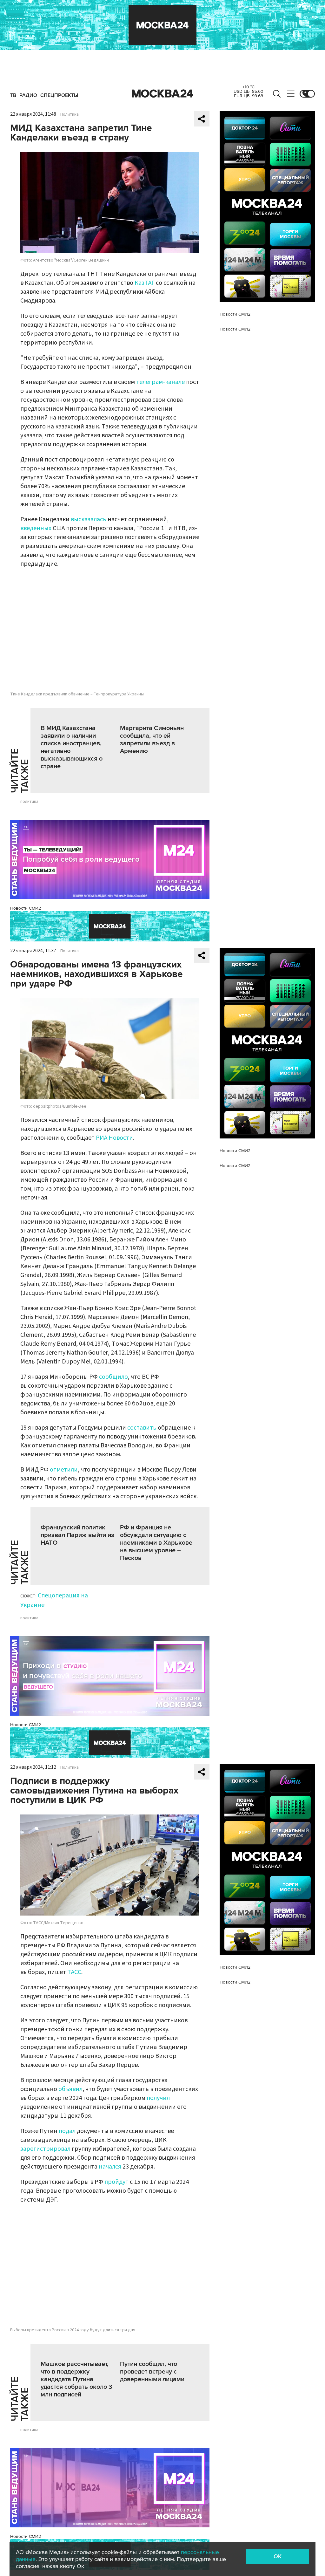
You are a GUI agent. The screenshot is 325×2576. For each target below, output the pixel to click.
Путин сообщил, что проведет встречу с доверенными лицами (152, 2372)
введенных (36, 528)
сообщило (113, 1377)
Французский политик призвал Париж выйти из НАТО (77, 1535)
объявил (70, 2089)
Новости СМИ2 (26, 908)
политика (29, 802)
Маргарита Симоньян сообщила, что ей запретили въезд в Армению (152, 740)
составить (142, 1428)
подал (67, 2131)
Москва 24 (162, 94)
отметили (64, 1470)
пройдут (116, 2182)
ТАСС (74, 1972)
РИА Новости (114, 1138)
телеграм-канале (160, 382)
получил (158, 2098)
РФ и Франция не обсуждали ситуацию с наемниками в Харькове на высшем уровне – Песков (156, 1543)
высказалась (89, 519)
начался (110, 2167)
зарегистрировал (45, 2149)
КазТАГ (145, 283)
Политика (70, 114)
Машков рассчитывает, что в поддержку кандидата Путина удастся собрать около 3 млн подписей (76, 2379)
